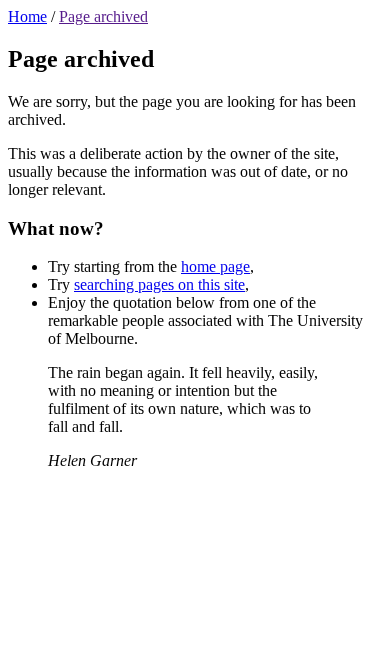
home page (215, 266)
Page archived (103, 16)
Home (27, 16)
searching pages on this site (159, 284)
